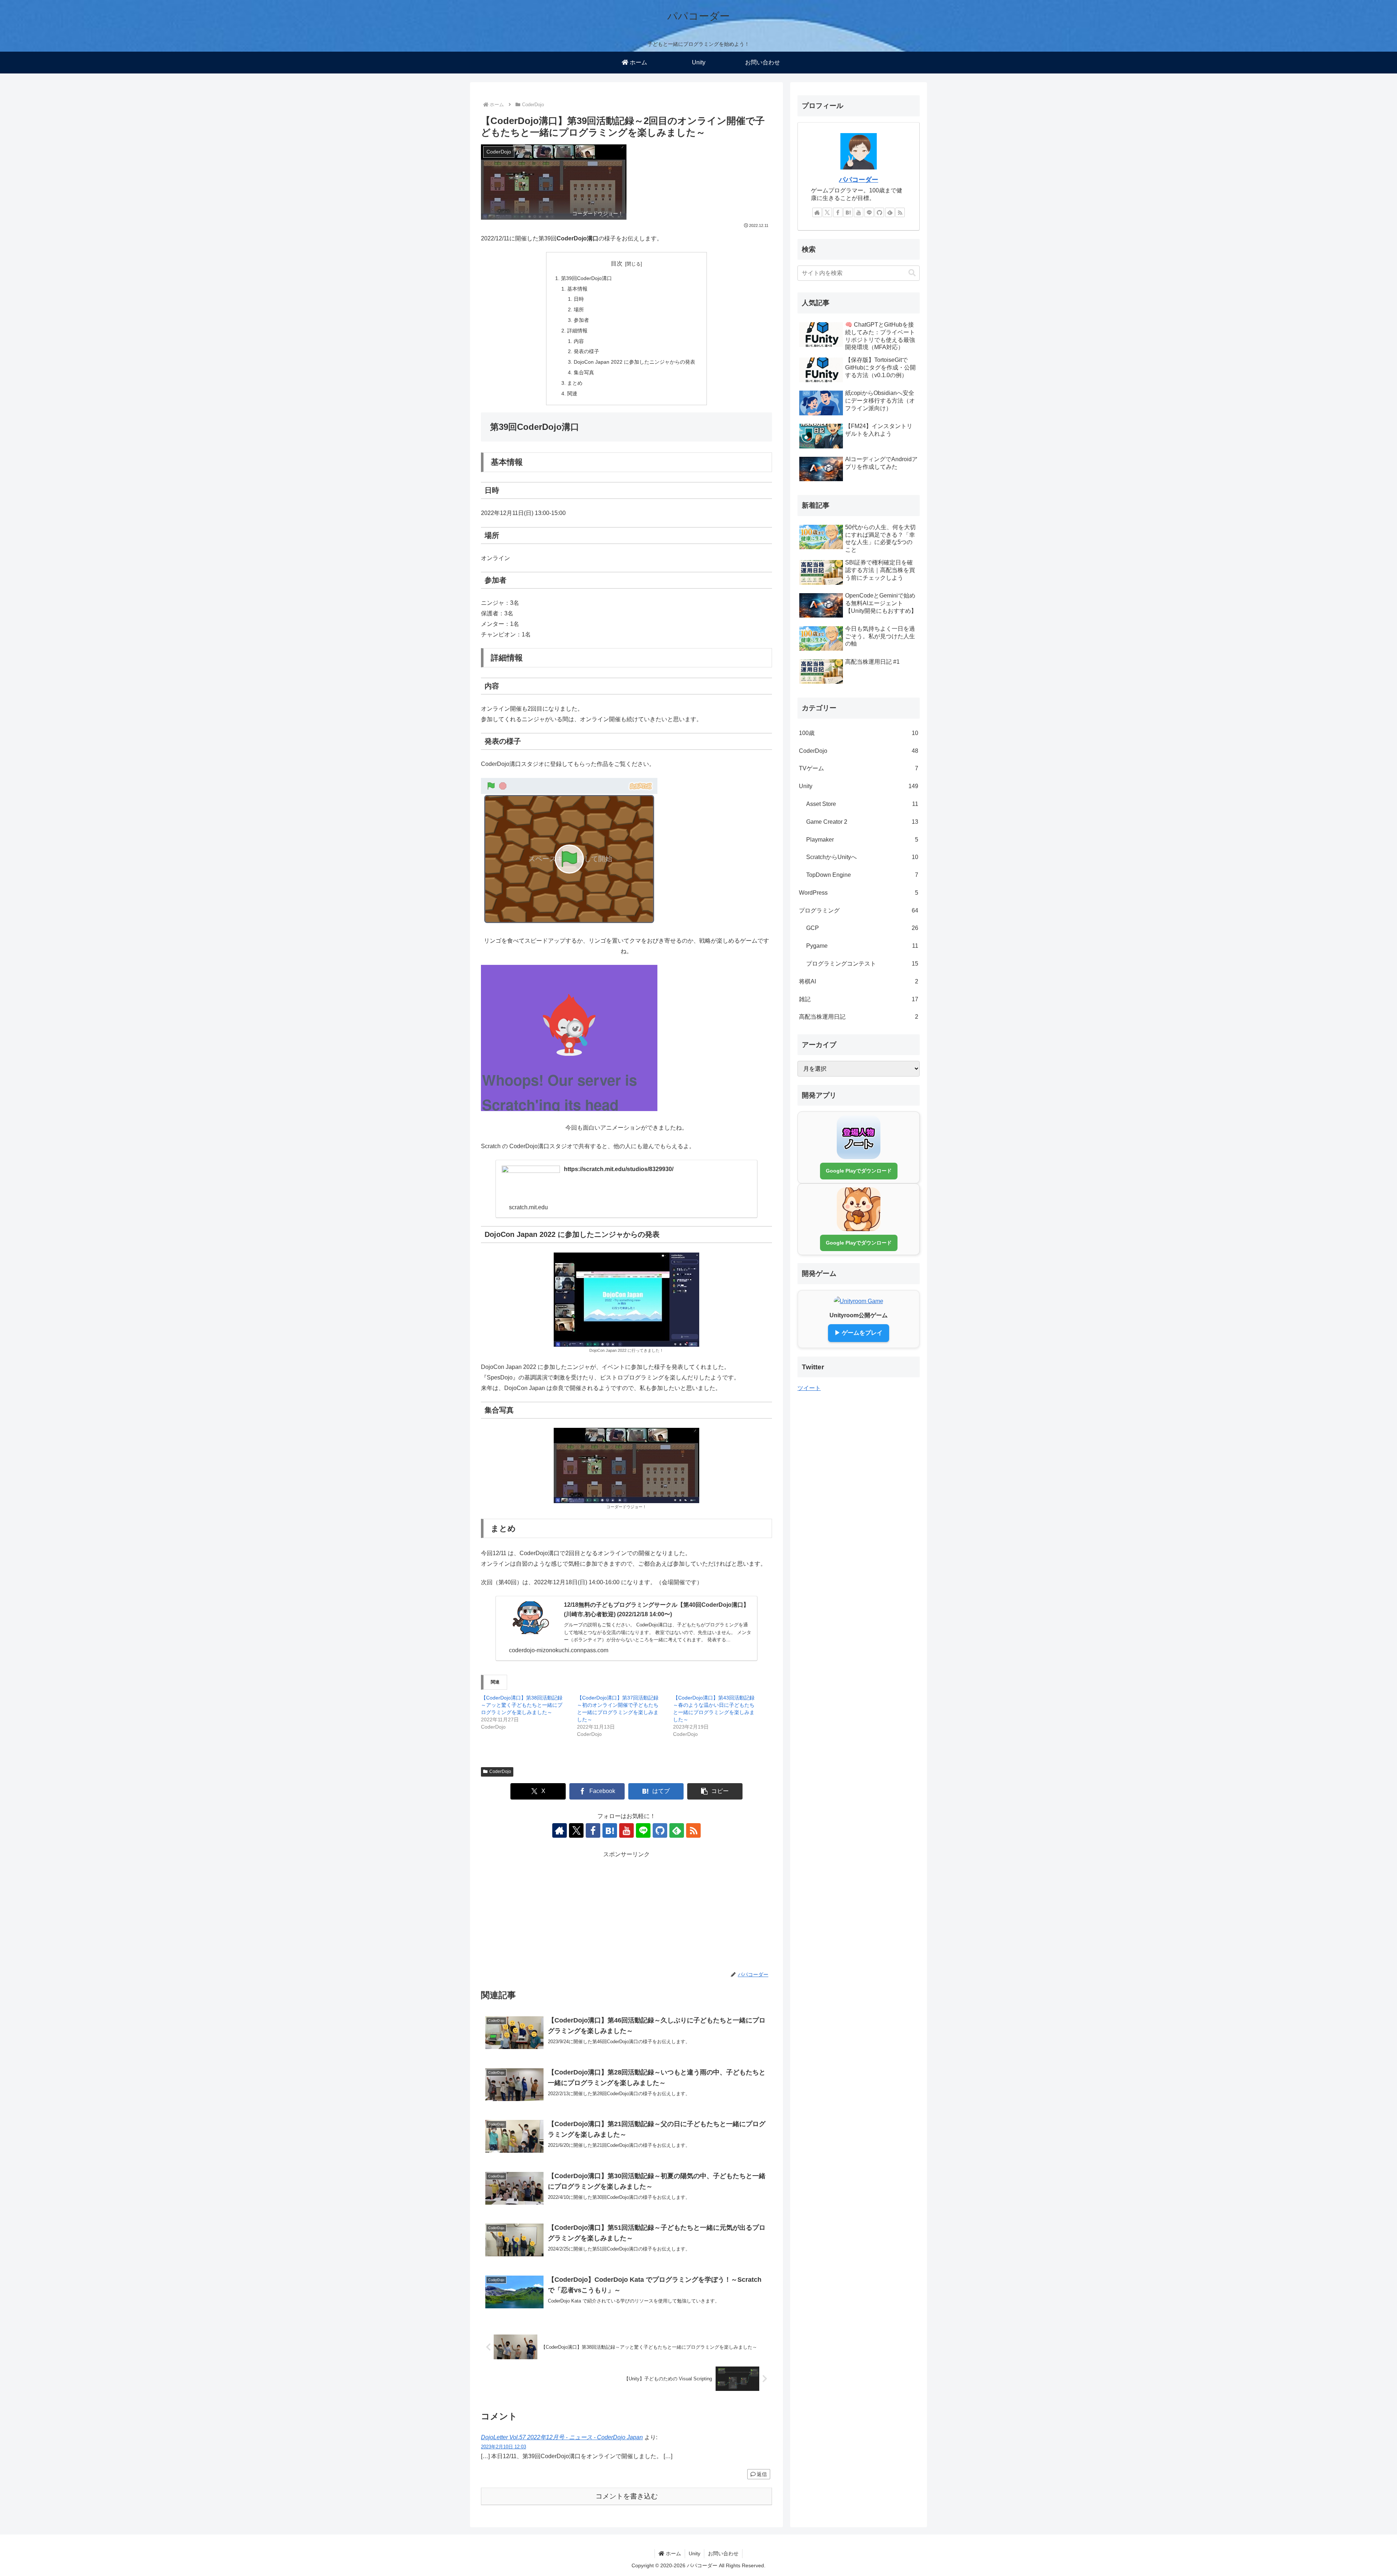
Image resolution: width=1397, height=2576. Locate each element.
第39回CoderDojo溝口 (586, 278)
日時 (579, 299)
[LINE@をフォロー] (643, 1830)
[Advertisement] (626, 1911)
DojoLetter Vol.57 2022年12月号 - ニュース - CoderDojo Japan (562, 2437)
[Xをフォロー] (576, 1830)
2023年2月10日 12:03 (504, 2447)
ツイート (809, 1388)
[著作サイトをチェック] (560, 1830)
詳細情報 (577, 331)
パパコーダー (859, 180)
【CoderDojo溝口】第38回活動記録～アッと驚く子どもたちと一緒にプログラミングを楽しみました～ (522, 1705)
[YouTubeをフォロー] (626, 1830)
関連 (572, 394)
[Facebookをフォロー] (593, 1830)
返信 (762, 2474)
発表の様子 (586, 351)
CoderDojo (500, 1772)
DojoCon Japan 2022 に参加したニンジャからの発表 (634, 362)
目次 (617, 263)
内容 (579, 341)
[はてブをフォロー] (610, 1830)
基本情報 (577, 289)
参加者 (581, 320)
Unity (694, 2553)
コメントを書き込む (627, 2496)
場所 (579, 309)
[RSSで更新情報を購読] (693, 1830)
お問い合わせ (723, 2553)
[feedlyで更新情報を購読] (677, 1830)
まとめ (575, 383)
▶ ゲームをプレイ (859, 1333)
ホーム (673, 2553)
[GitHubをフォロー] (660, 1830)
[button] (715, 1791)
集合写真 (584, 372)
